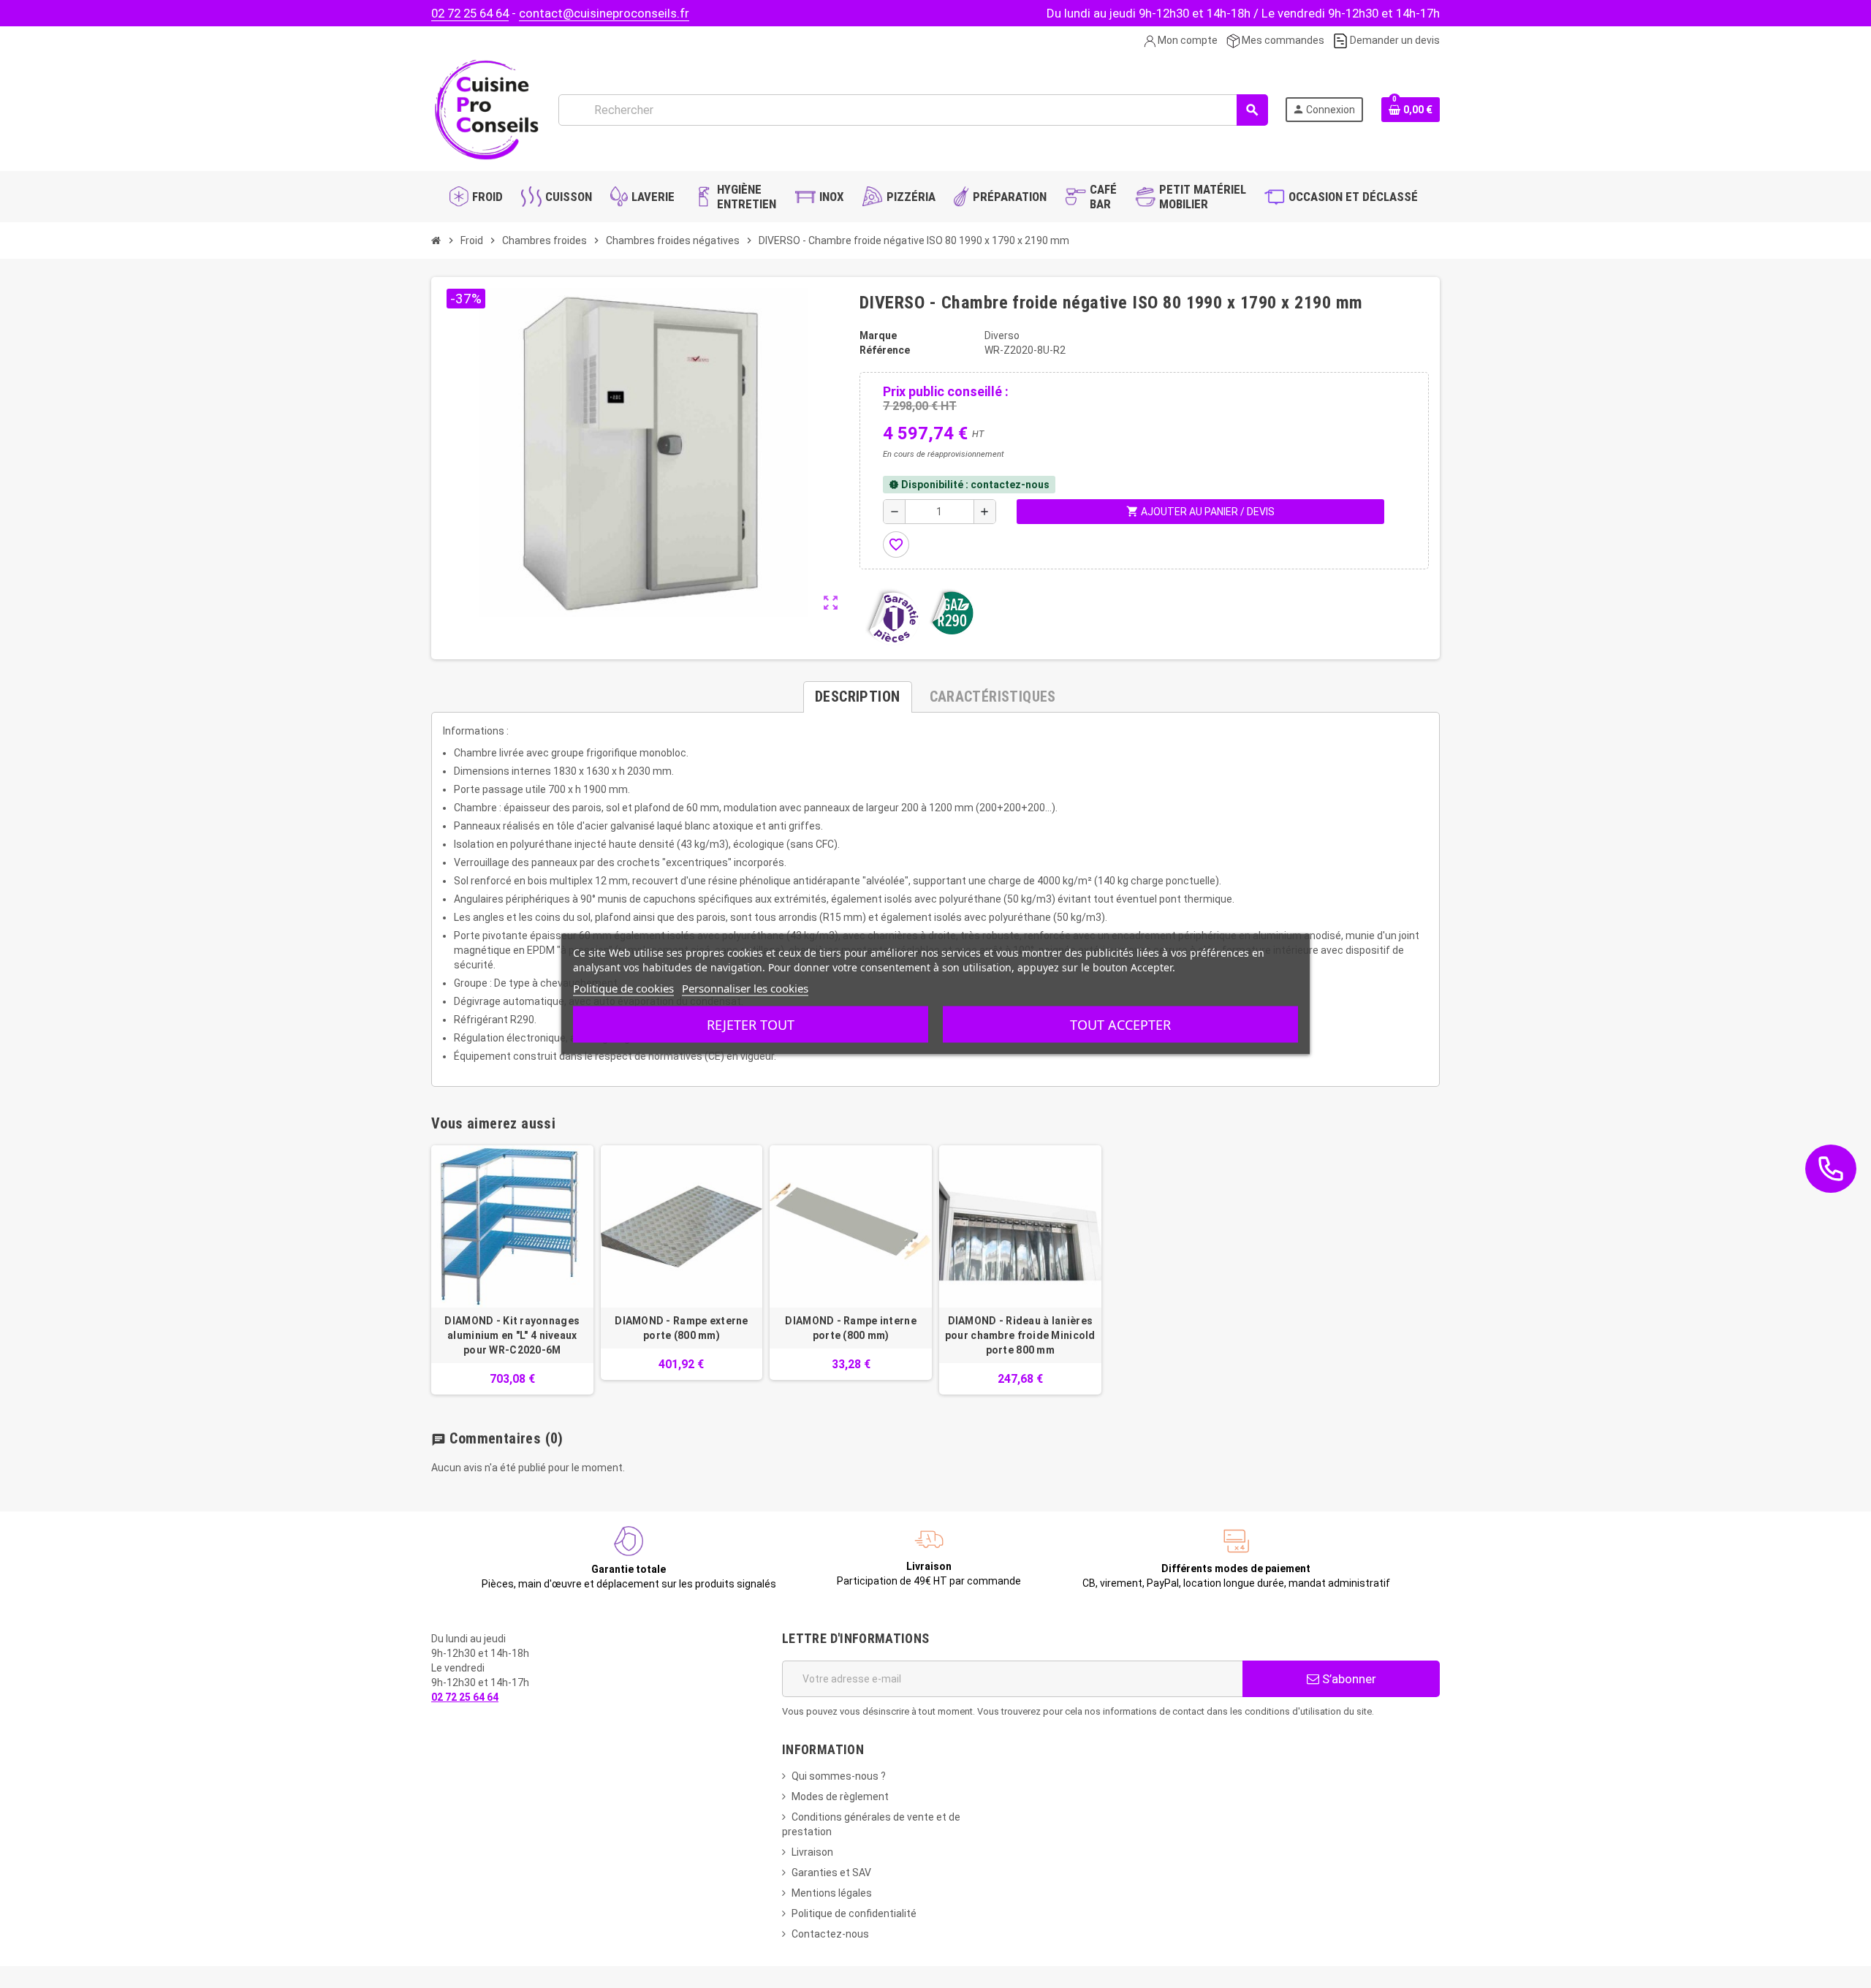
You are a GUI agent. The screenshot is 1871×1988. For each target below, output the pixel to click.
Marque (878, 335)
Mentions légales (832, 1893)
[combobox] (913, 110)
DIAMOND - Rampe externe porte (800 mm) (681, 1328)
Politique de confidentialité (854, 1913)
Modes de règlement (840, 1797)
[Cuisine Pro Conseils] (486, 109)
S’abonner (1348, 1679)
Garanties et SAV (831, 1873)
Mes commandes (1282, 40)
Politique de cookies (623, 988)
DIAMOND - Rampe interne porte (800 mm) (850, 1328)
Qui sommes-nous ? (839, 1776)
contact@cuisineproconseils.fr (604, 13)
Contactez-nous (830, 1934)
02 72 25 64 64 (470, 13)
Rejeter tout (751, 1025)
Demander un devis (1394, 40)
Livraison (812, 1852)
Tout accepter (1120, 1025)
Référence (885, 350)
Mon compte (1187, 40)
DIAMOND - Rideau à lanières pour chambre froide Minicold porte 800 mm (1020, 1335)
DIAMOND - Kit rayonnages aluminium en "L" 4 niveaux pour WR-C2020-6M (512, 1335)
